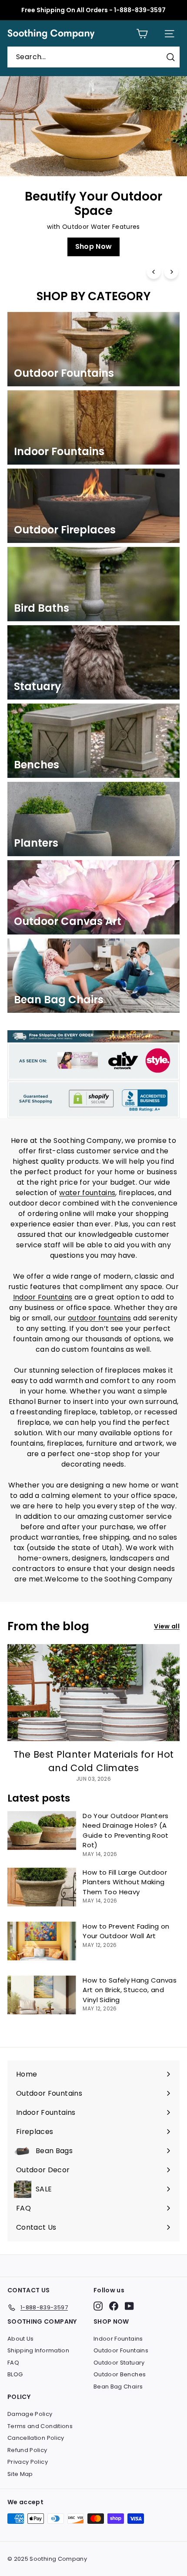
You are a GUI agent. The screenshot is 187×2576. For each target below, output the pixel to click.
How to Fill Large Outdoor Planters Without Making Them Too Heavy (125, 1882)
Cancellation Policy (36, 2438)
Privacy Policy (28, 2462)
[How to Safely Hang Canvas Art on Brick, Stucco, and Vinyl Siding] (42, 1995)
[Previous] (154, 272)
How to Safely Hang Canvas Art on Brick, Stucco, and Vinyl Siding (130, 1990)
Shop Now (94, 246)
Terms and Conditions (40, 2426)
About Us (21, 2339)
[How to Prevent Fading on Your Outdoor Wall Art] (42, 1941)
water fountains (87, 1193)
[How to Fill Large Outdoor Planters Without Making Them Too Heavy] (42, 1887)
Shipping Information (38, 2350)
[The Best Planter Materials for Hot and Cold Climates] (93, 1693)
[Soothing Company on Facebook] (114, 2306)
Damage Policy (30, 2414)
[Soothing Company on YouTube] (129, 2306)
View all (167, 1626)
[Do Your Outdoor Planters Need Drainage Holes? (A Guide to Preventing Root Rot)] (42, 1831)
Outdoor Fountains (121, 2350)
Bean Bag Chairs (118, 2387)
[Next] (171, 272)
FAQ (13, 2363)
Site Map (20, 2474)
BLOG (15, 2374)
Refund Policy (27, 2450)
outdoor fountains (100, 1318)
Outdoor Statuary (119, 2363)
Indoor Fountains (43, 1297)
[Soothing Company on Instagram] (98, 2306)
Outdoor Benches (120, 2374)
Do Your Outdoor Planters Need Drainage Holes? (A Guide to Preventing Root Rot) (125, 1831)
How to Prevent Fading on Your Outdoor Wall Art (126, 1931)
